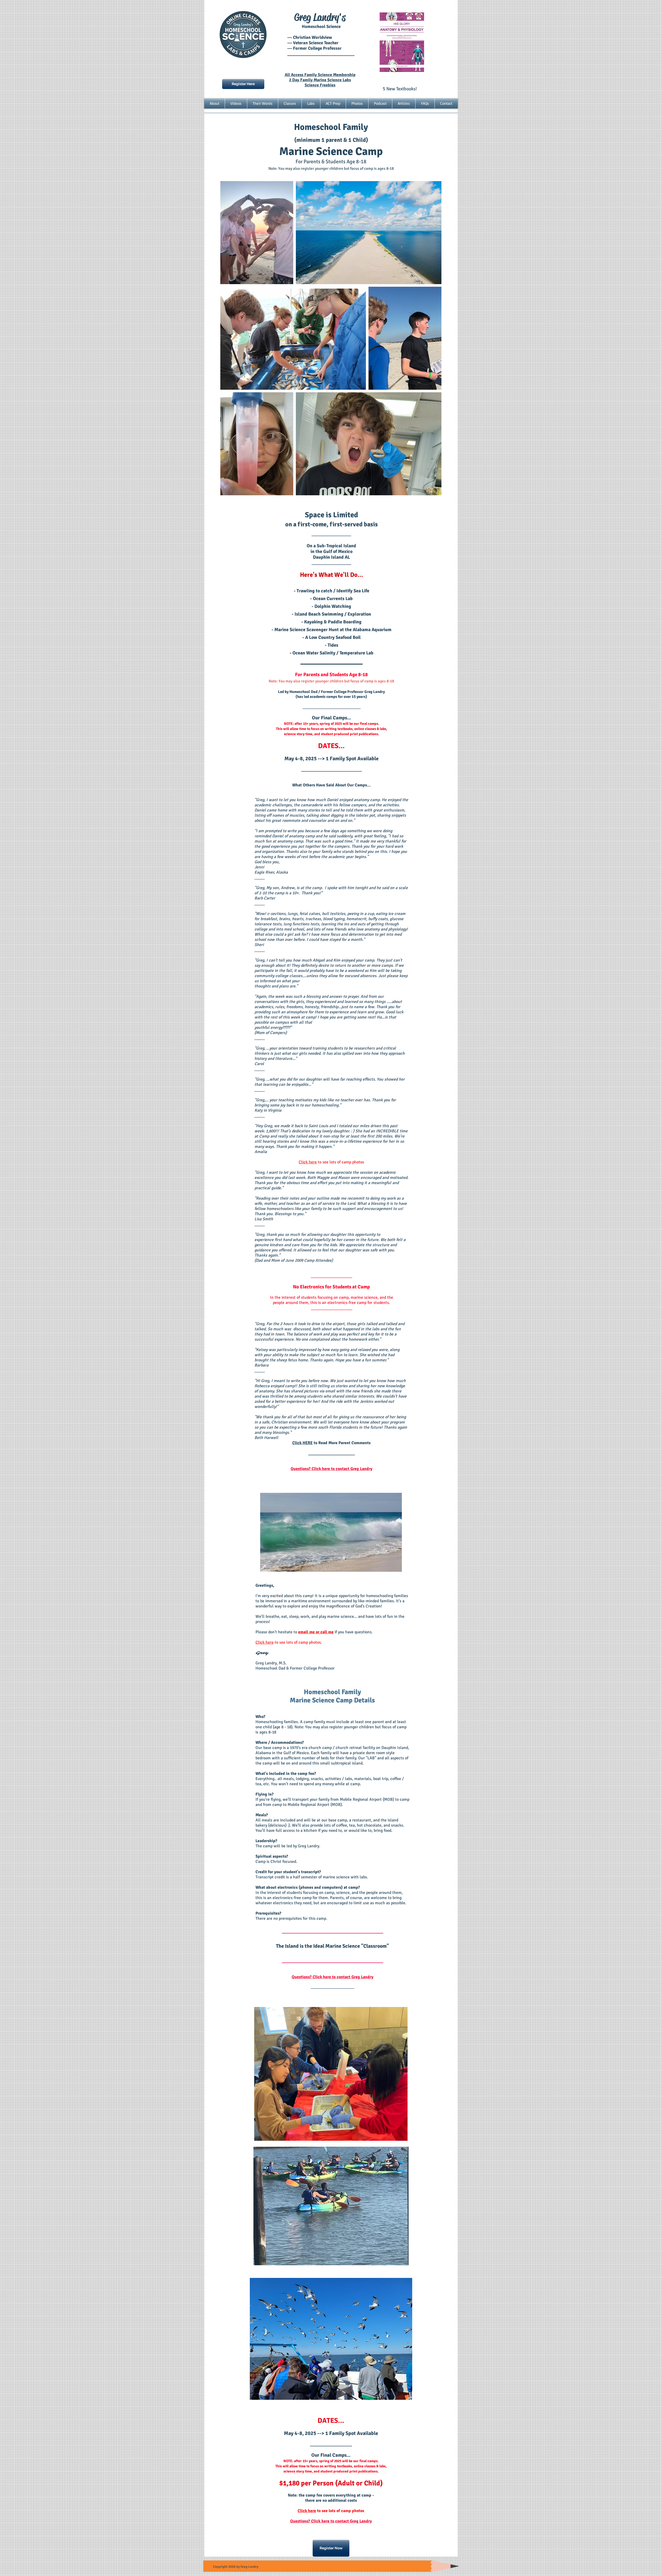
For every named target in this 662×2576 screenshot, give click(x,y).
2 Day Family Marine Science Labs (320, 80)
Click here (308, 1162)
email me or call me (316, 1632)
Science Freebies (320, 85)
